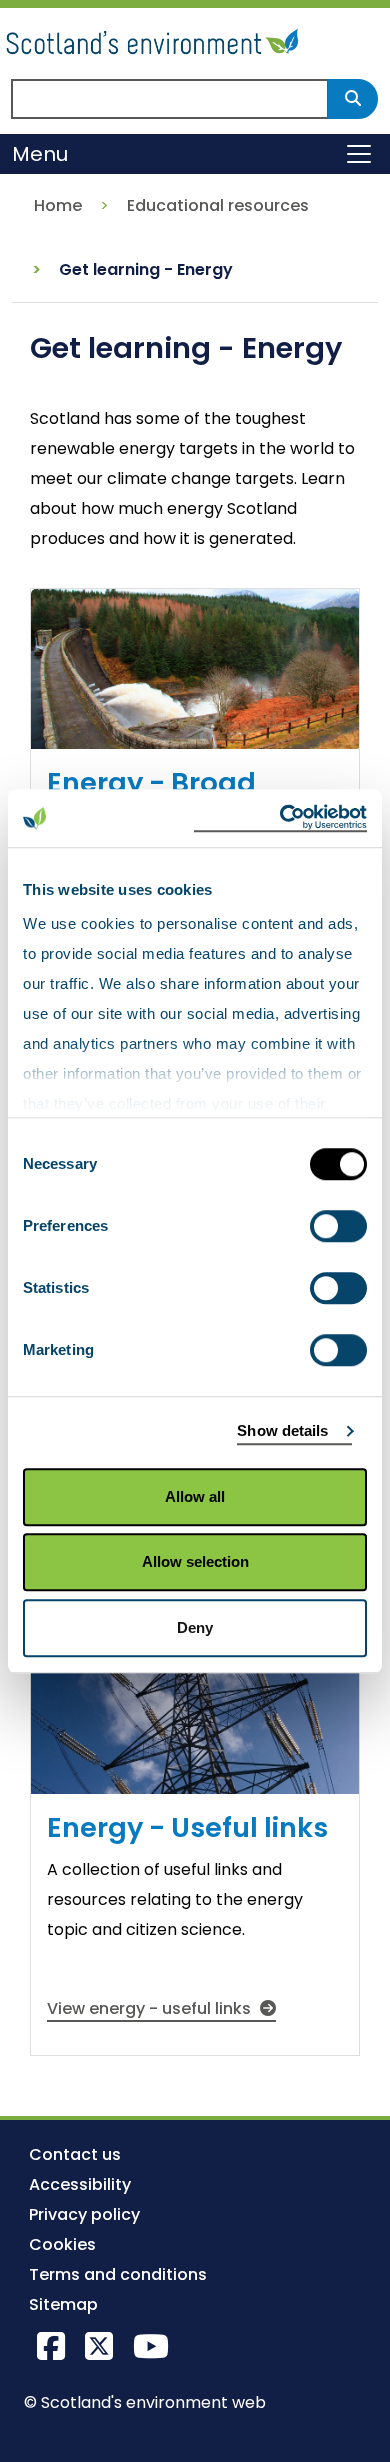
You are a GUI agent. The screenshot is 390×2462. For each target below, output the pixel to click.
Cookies (62, 2244)
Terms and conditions (118, 2274)
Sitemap (63, 2304)
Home (58, 205)
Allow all (195, 1496)
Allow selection (195, 1561)
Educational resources (218, 205)
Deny (195, 1627)
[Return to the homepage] (155, 38)
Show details (282, 1430)
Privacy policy (84, 2214)
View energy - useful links (151, 2008)
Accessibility (80, 2184)
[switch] (338, 1226)
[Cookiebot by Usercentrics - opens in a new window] (280, 818)
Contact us (75, 2154)
